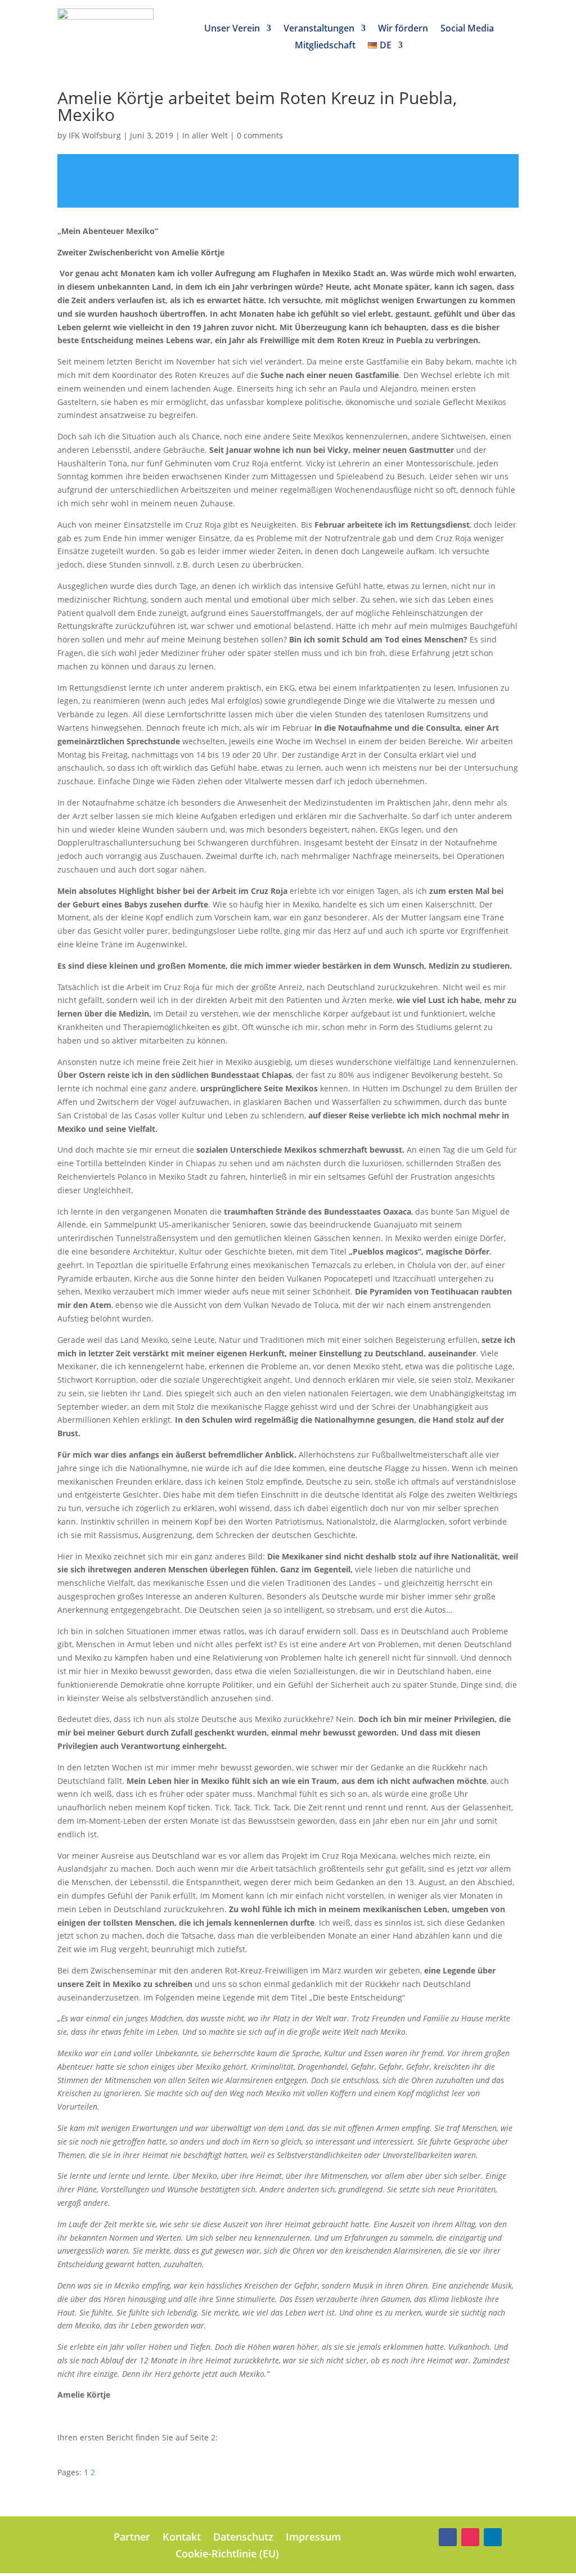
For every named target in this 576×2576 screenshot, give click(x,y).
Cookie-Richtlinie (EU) (227, 2555)
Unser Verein (232, 29)
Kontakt (182, 2538)
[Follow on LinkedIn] (493, 2537)
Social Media (467, 29)
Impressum (313, 2538)
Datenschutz (243, 2538)
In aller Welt (205, 135)
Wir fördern (403, 29)
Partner (132, 2538)
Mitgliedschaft (325, 46)
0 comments (260, 135)
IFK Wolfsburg (95, 135)
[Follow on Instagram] (470, 2537)
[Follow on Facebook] (448, 2537)
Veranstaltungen (319, 29)
